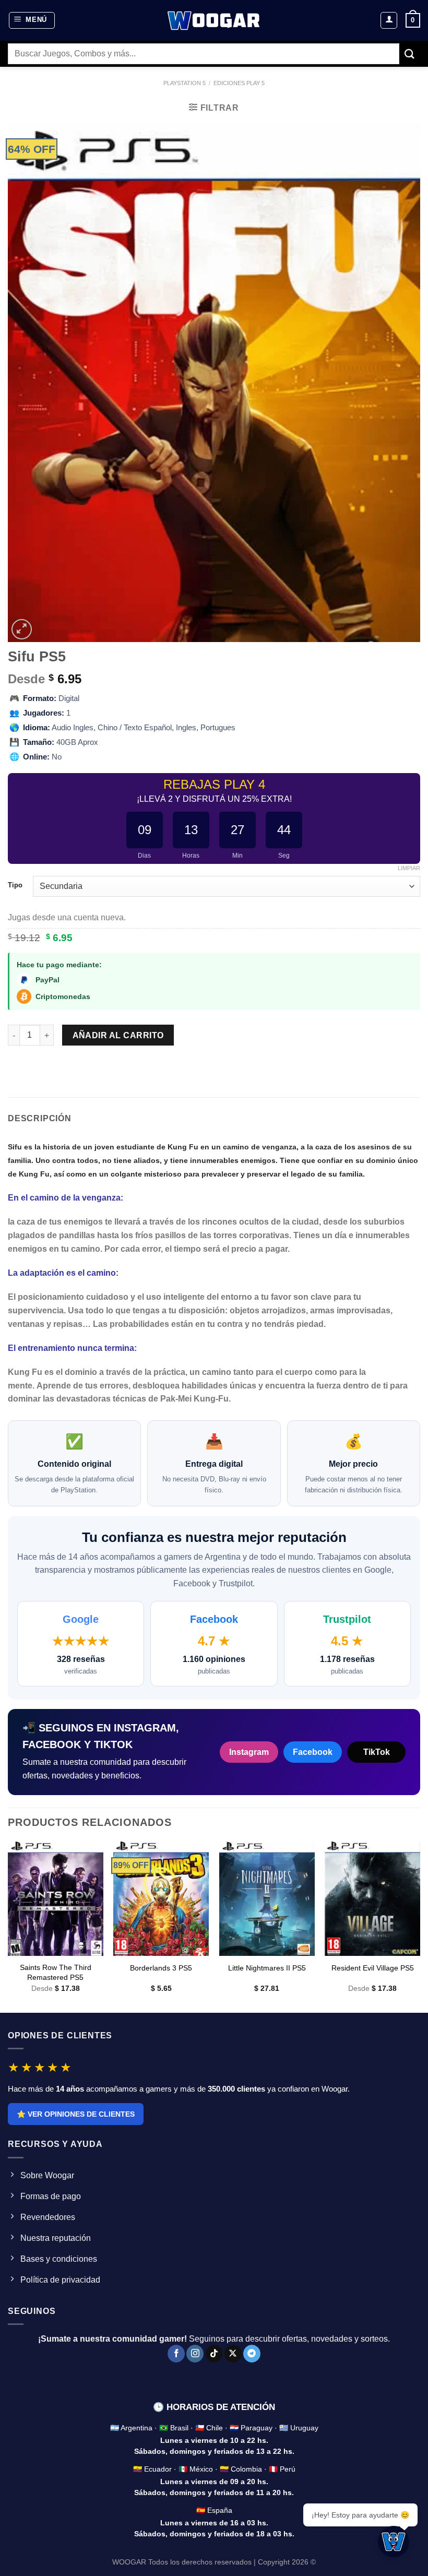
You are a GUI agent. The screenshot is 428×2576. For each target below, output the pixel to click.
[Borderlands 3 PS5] (161, 1899)
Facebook (313, 1752)
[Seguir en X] (233, 2354)
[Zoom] (22, 629)
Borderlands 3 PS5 (161, 1968)
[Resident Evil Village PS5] (372, 1899)
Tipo (15, 885)
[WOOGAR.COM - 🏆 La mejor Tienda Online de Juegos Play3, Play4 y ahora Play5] (214, 20)
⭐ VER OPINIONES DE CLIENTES (76, 2114)
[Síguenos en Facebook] (176, 2354)
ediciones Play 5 (239, 83)
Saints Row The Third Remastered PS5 (56, 1972)
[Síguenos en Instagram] (195, 2354)
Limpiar (409, 868)
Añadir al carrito (118, 1035)
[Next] (420, 1926)
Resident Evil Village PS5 (373, 1968)
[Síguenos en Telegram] (252, 2354)
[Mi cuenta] (389, 20)
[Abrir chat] (394, 2542)
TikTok (377, 1752)
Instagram (249, 1752)
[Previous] (8, 1926)
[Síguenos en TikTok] (214, 2354)
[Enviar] (410, 54)
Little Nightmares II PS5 (267, 1968)
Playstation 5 (185, 83)
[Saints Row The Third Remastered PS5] (56, 1899)
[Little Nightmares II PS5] (267, 1899)
